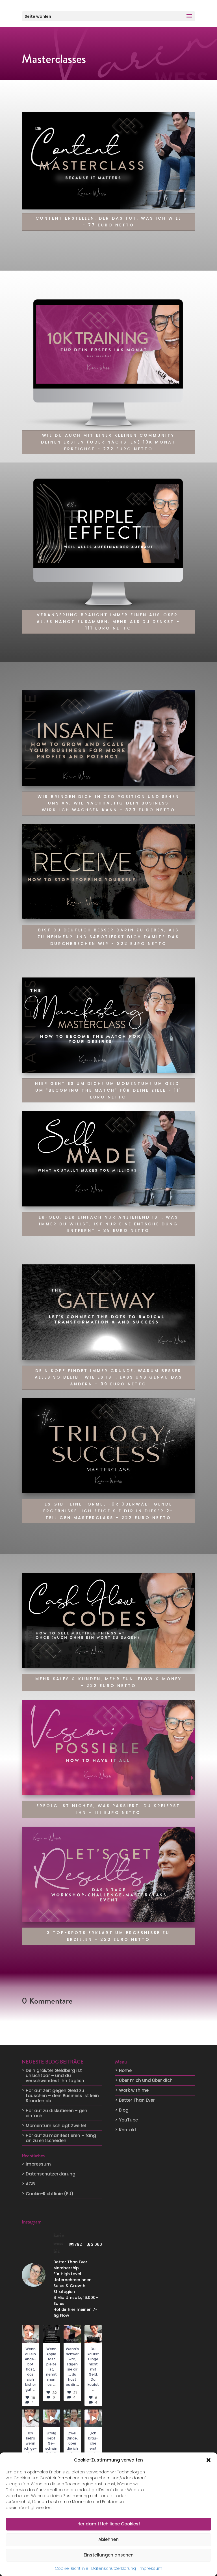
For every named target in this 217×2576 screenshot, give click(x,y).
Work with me (134, 2090)
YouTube (128, 2120)
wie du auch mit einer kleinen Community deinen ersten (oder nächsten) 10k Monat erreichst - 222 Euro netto (108, 442)
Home (125, 2070)
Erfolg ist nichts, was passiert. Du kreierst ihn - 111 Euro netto (108, 1809)
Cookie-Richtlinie (72, 2568)
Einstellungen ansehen (109, 2555)
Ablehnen (108, 2539)
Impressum (150, 2568)
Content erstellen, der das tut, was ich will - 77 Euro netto (108, 222)
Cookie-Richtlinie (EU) (50, 2194)
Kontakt (128, 2130)
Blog (124, 2110)
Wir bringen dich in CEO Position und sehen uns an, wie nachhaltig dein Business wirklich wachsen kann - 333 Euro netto (108, 803)
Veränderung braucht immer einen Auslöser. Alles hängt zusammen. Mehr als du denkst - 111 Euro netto (108, 622)
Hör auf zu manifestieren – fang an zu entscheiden (61, 2138)
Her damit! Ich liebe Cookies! (109, 2524)
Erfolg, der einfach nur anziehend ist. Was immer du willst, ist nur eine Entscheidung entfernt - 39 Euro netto (108, 1224)
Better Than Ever (137, 2100)
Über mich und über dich (146, 2080)
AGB (30, 2184)
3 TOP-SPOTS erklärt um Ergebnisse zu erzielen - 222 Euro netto (108, 1936)
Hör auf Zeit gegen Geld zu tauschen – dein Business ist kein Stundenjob (62, 2096)
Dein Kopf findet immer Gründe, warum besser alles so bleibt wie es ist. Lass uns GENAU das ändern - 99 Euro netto (108, 1377)
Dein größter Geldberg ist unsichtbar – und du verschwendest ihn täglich (55, 2076)
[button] (209, 2460)
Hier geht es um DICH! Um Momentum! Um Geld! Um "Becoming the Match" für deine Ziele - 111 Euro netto (108, 1090)
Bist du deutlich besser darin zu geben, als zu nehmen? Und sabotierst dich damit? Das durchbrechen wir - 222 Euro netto (108, 937)
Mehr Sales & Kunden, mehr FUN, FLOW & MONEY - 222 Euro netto (108, 1682)
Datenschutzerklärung (114, 2568)
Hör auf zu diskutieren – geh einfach (57, 2113)
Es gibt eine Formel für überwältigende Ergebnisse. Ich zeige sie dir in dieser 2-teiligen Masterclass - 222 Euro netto (108, 1511)
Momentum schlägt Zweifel (56, 2126)
